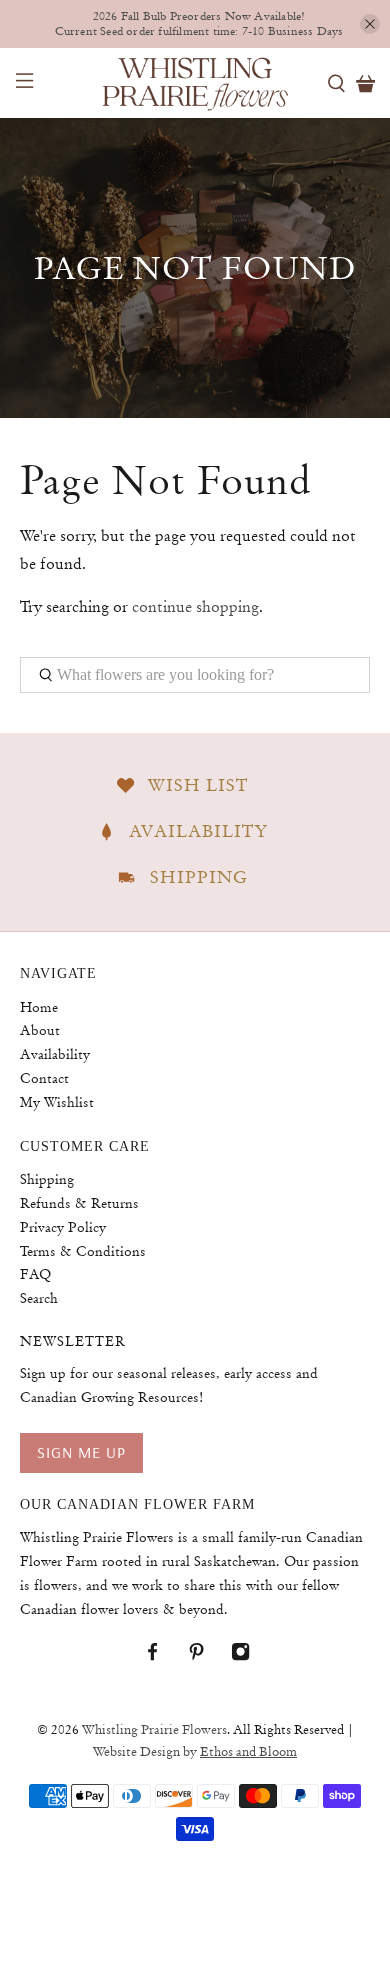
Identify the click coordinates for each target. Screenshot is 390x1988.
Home (39, 1007)
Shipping (47, 1179)
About (40, 1030)
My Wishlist (57, 1102)
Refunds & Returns (79, 1203)
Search (39, 1298)
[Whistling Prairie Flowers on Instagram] (250, 1656)
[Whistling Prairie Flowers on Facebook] (162, 1656)
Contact (44, 1078)
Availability (55, 1054)
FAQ (35, 1274)
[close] (370, 24)
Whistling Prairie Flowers (154, 1730)
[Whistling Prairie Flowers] (195, 83)
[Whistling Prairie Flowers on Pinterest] (206, 1656)
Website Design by (195, 1752)
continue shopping (195, 607)
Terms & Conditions (83, 1251)
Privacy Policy (63, 1227)
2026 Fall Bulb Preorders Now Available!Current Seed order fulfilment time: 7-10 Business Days (199, 24)
